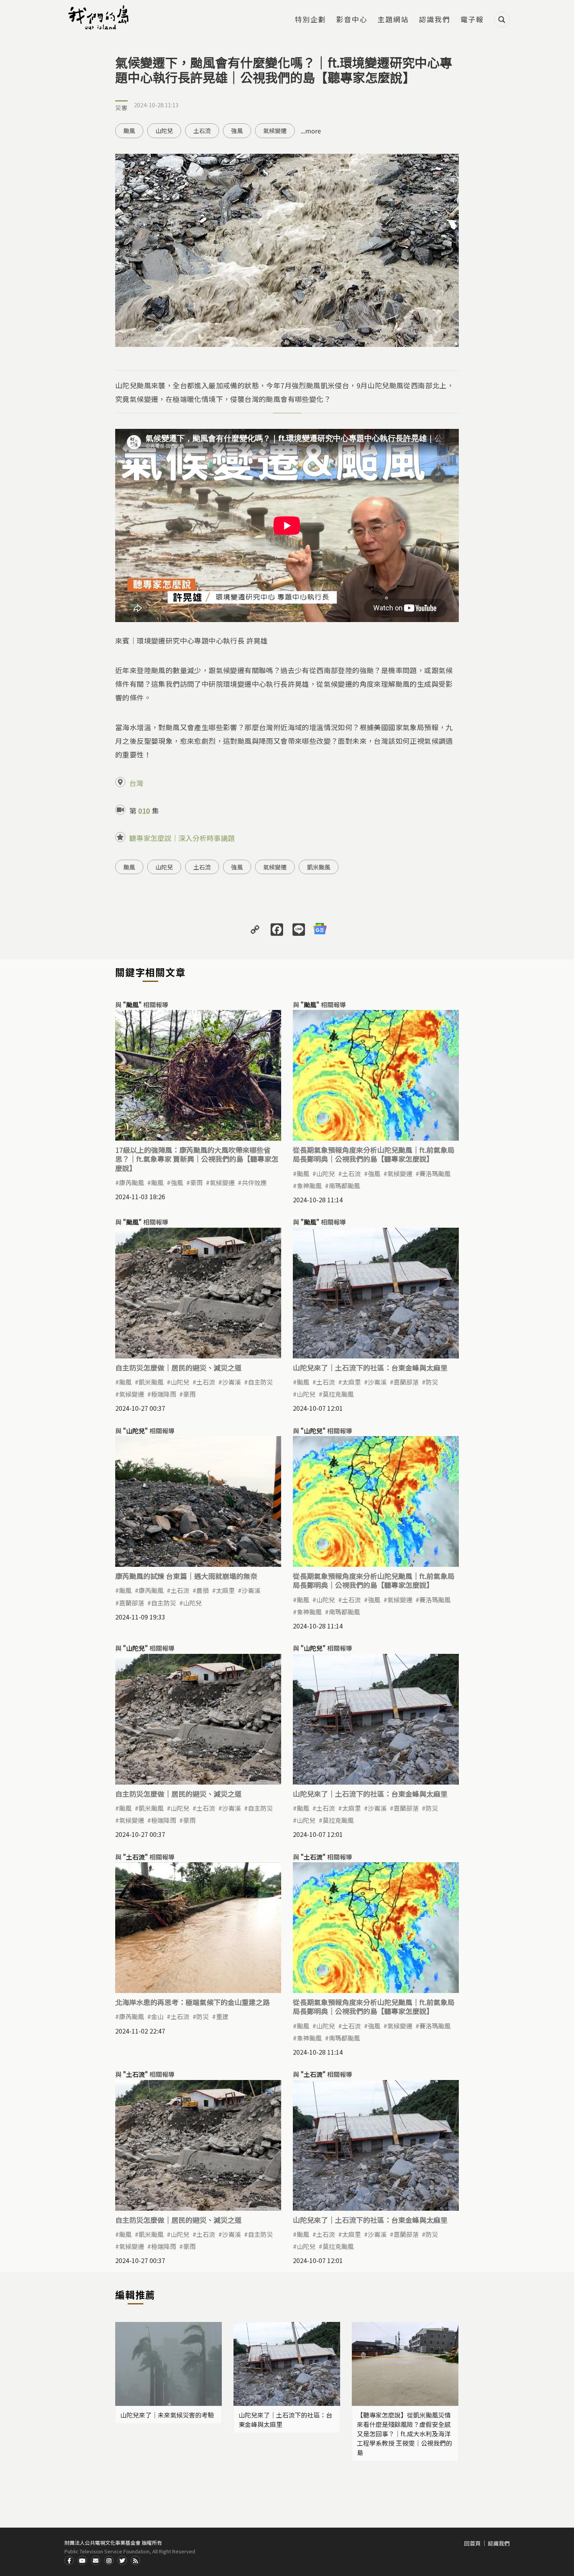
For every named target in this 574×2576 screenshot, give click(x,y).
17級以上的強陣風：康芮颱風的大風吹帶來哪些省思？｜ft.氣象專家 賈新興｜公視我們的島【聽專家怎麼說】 (197, 1159)
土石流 (202, 131)
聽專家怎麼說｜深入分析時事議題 (182, 838)
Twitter (122, 2560)
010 (144, 811)
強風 (237, 131)
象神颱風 (309, 1186)
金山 (157, 2016)
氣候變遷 (275, 131)
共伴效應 (254, 1182)
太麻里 (351, 1382)
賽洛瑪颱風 (435, 1173)
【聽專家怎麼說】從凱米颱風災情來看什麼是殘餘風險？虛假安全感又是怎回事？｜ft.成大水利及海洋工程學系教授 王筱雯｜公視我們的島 (405, 2434)
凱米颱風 (319, 867)
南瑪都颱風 (344, 1186)
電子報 (472, 20)
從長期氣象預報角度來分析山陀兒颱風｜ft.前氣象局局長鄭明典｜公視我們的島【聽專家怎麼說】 (374, 1154)
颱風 (129, 131)
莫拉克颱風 (338, 1394)
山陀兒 (164, 131)
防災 (432, 1382)
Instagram (109, 2560)
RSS (135, 2560)
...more (311, 131)
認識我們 (435, 20)
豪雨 (196, 1182)
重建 (222, 2016)
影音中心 (352, 20)
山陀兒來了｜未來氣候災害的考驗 (167, 2415)
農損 (203, 1590)
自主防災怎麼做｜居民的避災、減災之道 (178, 1367)
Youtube (82, 2560)
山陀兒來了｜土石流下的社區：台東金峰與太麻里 (370, 1367)
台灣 (136, 783)
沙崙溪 (232, 1382)
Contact (96, 2560)
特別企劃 (310, 20)
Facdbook (69, 2560)
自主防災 (260, 1382)
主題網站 (393, 20)
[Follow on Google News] (320, 929)
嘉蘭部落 (406, 1382)
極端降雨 (164, 1394)
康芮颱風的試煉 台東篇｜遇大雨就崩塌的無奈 (186, 1576)
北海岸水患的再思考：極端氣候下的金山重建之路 (193, 2002)
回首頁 (472, 2543)
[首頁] (100, 18)
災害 (121, 108)
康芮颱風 (132, 1182)
